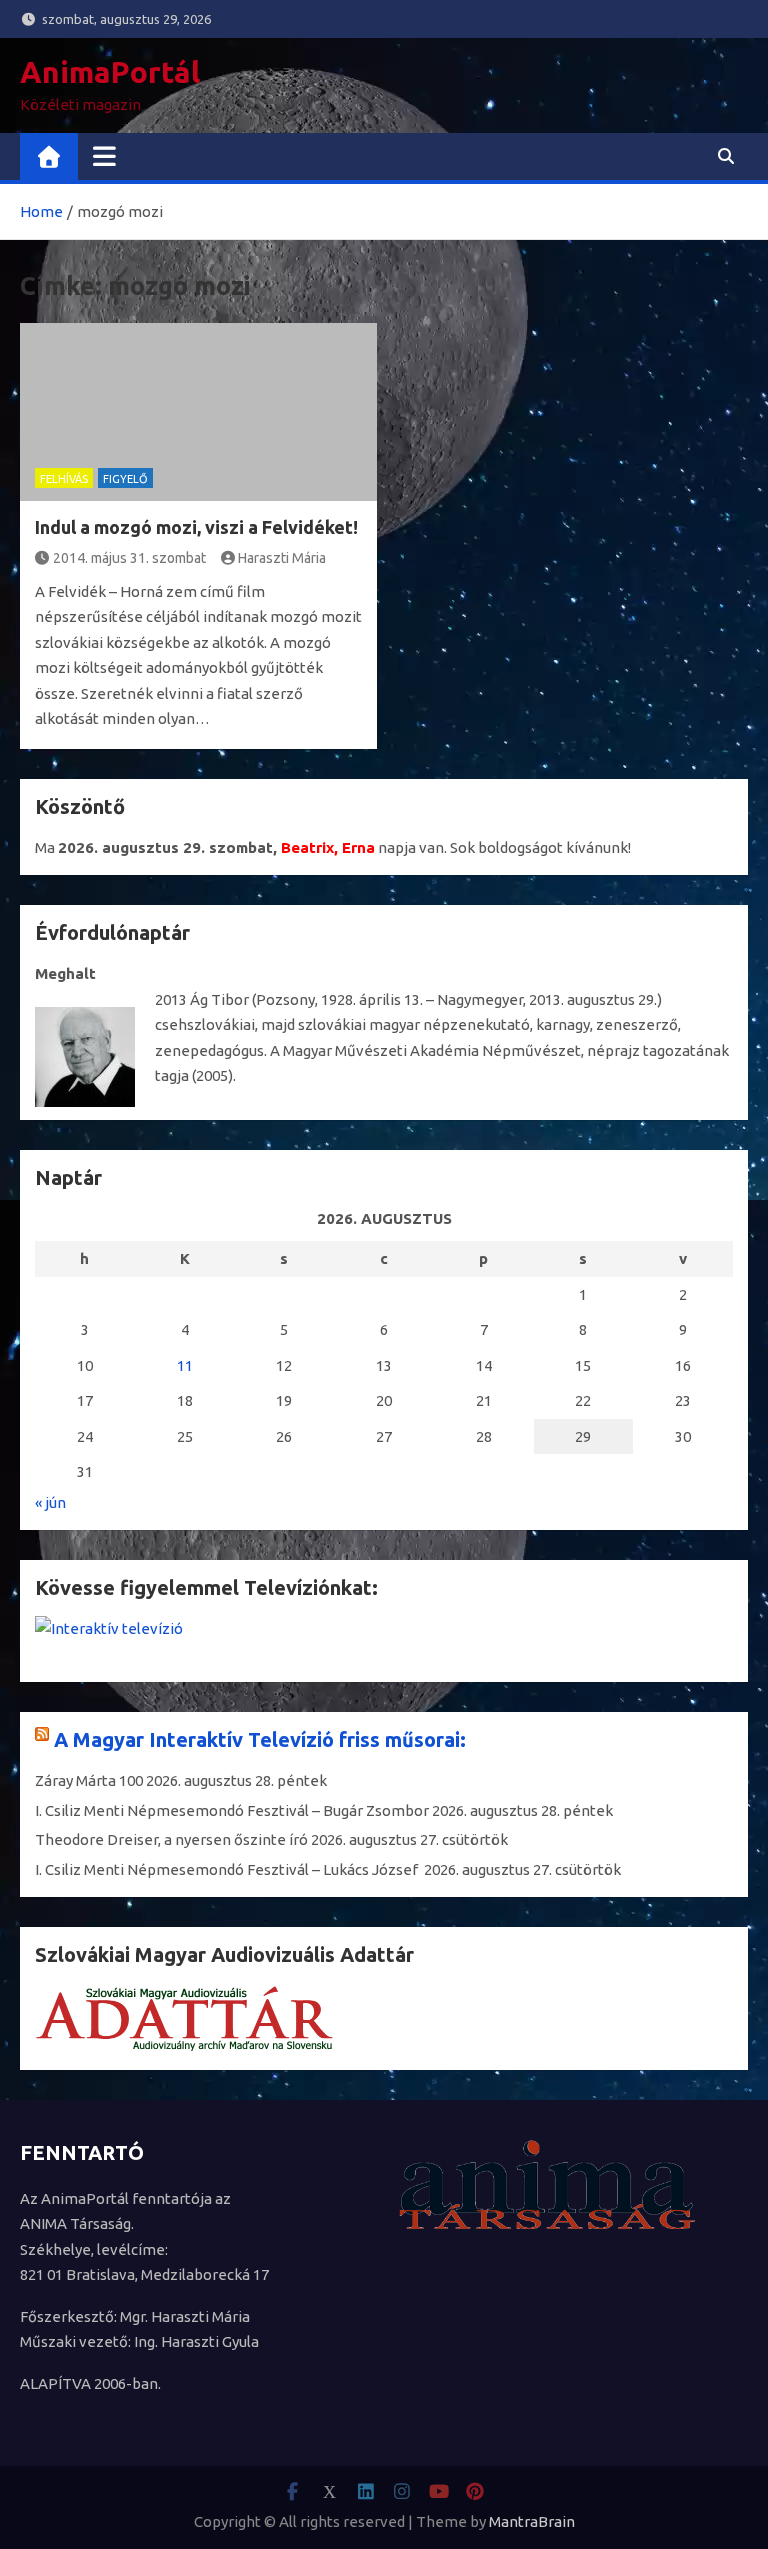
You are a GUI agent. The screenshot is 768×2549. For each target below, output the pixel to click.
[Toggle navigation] (104, 156)
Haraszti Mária (282, 558)
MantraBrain (532, 2521)
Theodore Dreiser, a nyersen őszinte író (171, 1839)
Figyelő (125, 479)
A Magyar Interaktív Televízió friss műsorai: (260, 1739)
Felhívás (64, 479)
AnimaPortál (110, 72)
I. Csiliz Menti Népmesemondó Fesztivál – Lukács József (228, 1869)
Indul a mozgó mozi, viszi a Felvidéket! (196, 527)
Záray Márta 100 (89, 1780)
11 (185, 1365)
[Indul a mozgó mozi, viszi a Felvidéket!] (198, 412)
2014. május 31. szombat (129, 558)
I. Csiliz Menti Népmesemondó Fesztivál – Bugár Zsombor (232, 1810)
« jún (50, 1502)
